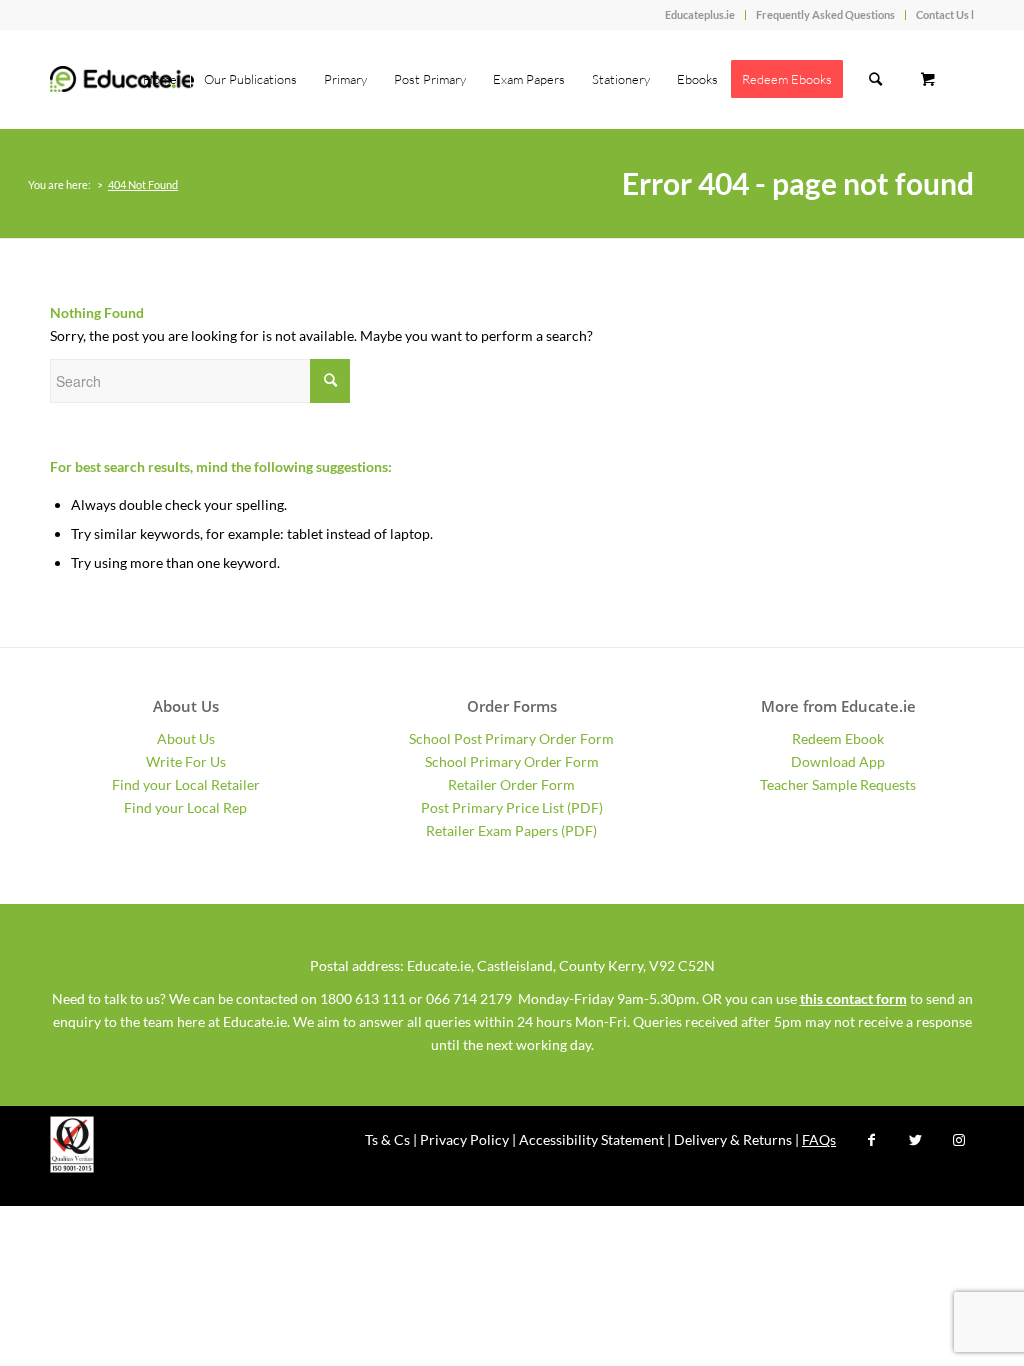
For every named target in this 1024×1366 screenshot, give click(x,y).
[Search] (875, 79)
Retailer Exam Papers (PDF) (511, 830)
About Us (186, 738)
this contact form (853, 998)
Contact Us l (945, 14)
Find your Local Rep (185, 807)
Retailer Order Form (511, 784)
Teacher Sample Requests (838, 784)
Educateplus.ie (700, 14)
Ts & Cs (387, 1139)
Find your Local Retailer (186, 784)
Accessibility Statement (591, 1139)
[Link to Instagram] (959, 1140)
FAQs (819, 1139)
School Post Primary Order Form (511, 738)
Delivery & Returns (733, 1139)
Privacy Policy (464, 1139)
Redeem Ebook (838, 738)
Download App (838, 761)
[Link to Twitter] (915, 1140)
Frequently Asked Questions (825, 14)
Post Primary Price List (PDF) (512, 807)
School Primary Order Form (512, 761)
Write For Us (186, 761)
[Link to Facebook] (871, 1140)
